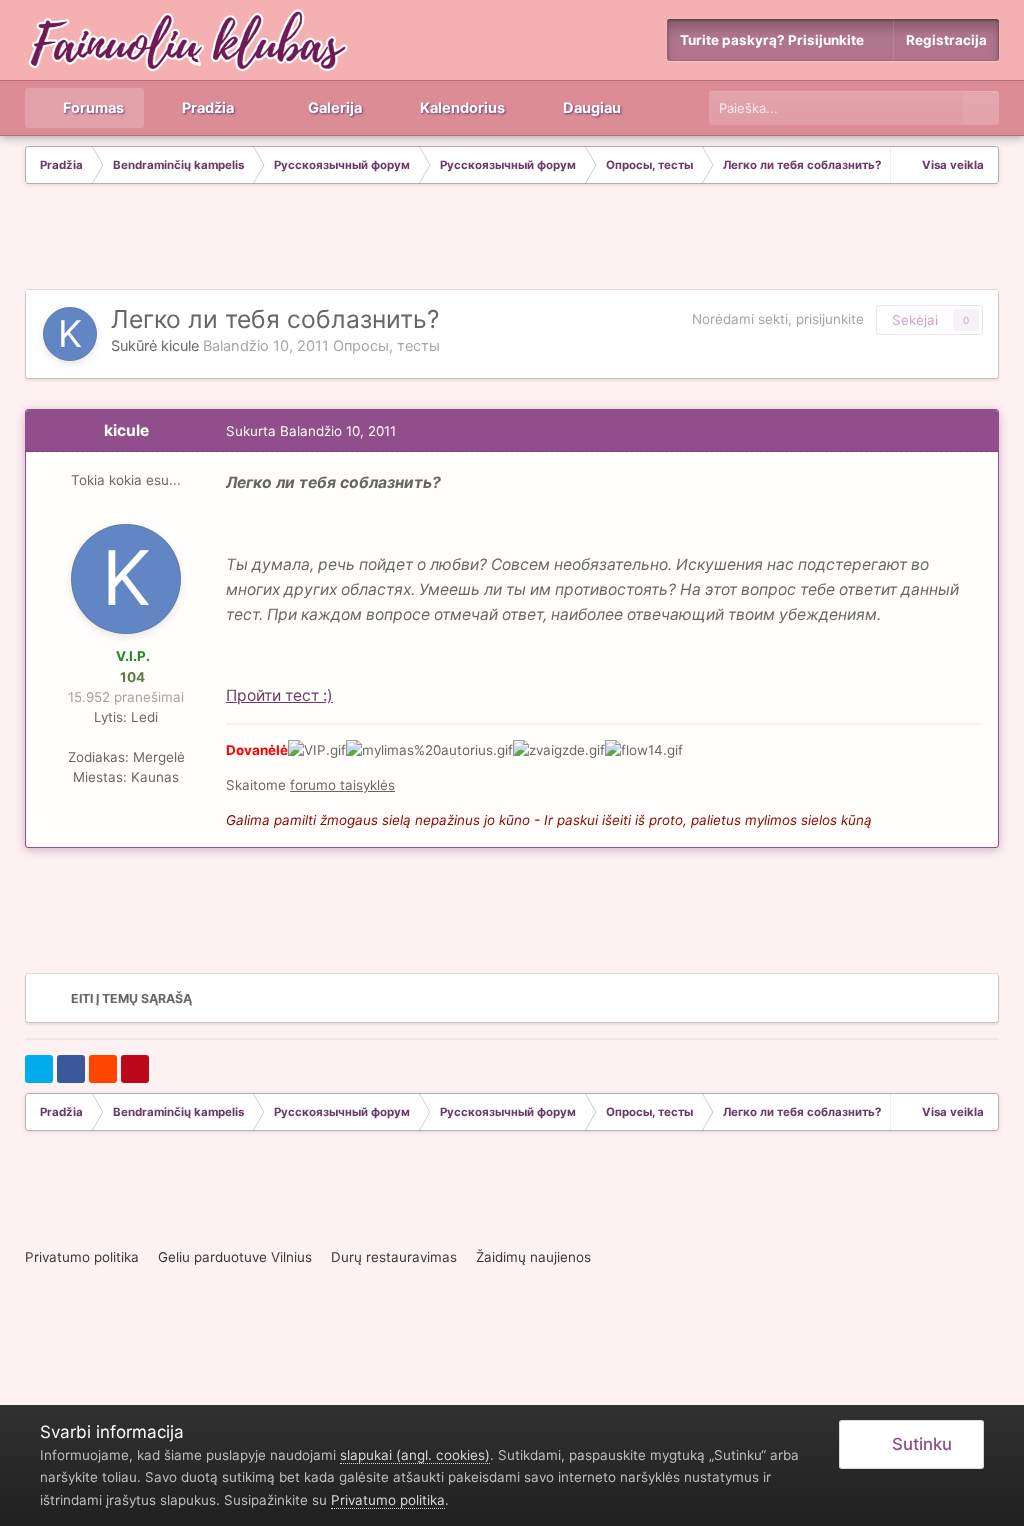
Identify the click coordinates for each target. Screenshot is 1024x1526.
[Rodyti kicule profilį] (70, 334)
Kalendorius (461, 108)
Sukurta (311, 431)
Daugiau (592, 108)
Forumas (92, 108)
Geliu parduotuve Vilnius (235, 1257)
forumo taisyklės (342, 785)
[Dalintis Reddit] (103, 1069)
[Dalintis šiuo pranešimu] (978, 431)
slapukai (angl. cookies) (415, 1455)
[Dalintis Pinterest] (135, 1069)
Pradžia (206, 108)
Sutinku (918, 1444)
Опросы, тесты (386, 346)
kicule (180, 346)
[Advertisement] (512, 239)
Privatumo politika (82, 1257)
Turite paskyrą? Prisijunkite (775, 40)
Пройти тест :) (279, 695)
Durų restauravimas (394, 1257)
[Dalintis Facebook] (71, 1069)
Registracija (946, 40)
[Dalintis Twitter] (39, 1069)
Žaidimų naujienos (533, 1257)
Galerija (333, 108)
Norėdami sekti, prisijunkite (778, 319)
